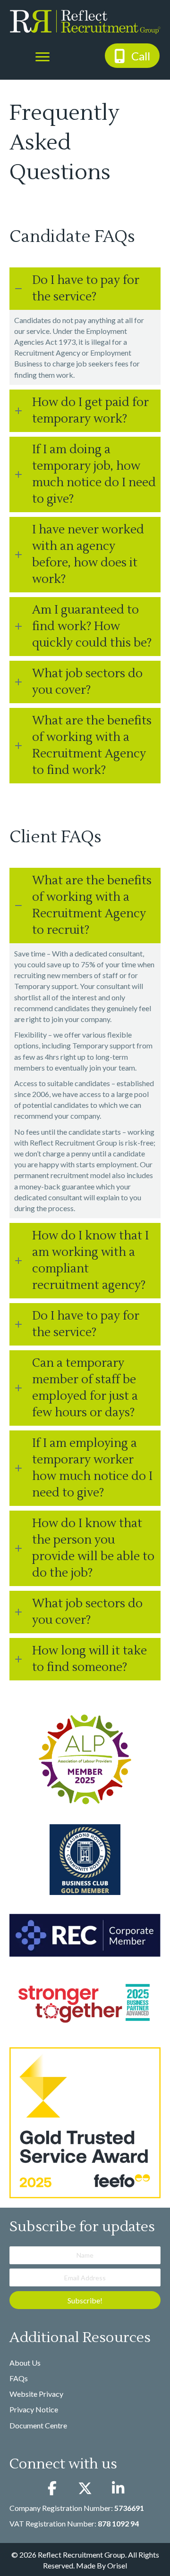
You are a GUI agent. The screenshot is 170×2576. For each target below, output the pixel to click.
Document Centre (38, 2425)
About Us (25, 2363)
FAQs (19, 2378)
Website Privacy (36, 2394)
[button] (132, 55)
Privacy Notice (34, 2409)
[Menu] (42, 57)
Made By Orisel (102, 2565)
